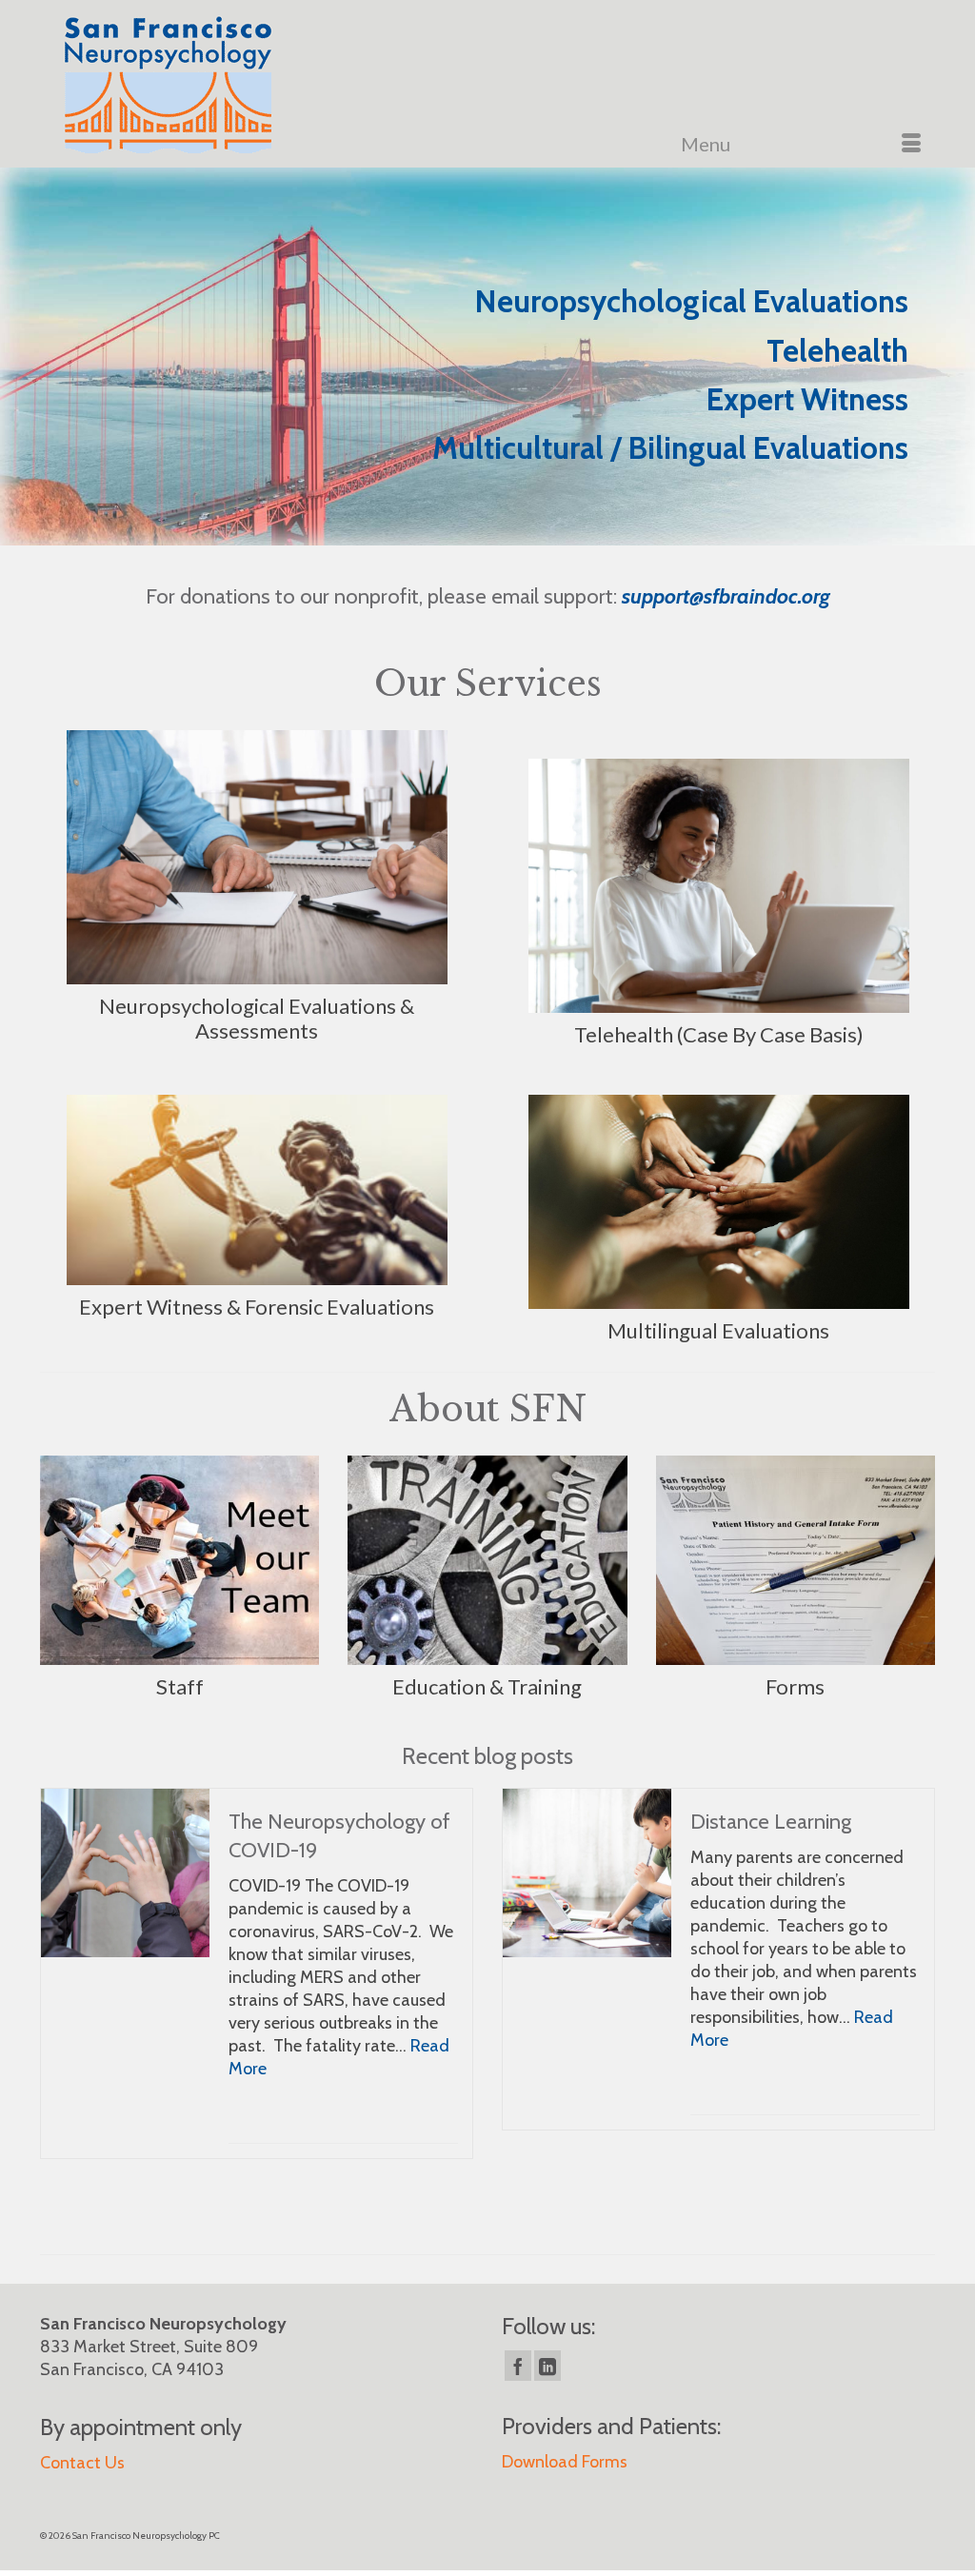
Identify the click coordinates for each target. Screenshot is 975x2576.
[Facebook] (518, 2366)
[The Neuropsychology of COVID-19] (125, 1873)
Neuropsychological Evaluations (692, 301)
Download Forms (565, 2462)
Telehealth (837, 351)
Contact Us (82, 2463)
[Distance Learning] (587, 1873)
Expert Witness (807, 399)
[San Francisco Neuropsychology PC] (190, 88)
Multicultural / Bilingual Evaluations (670, 448)
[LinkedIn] (547, 2366)
